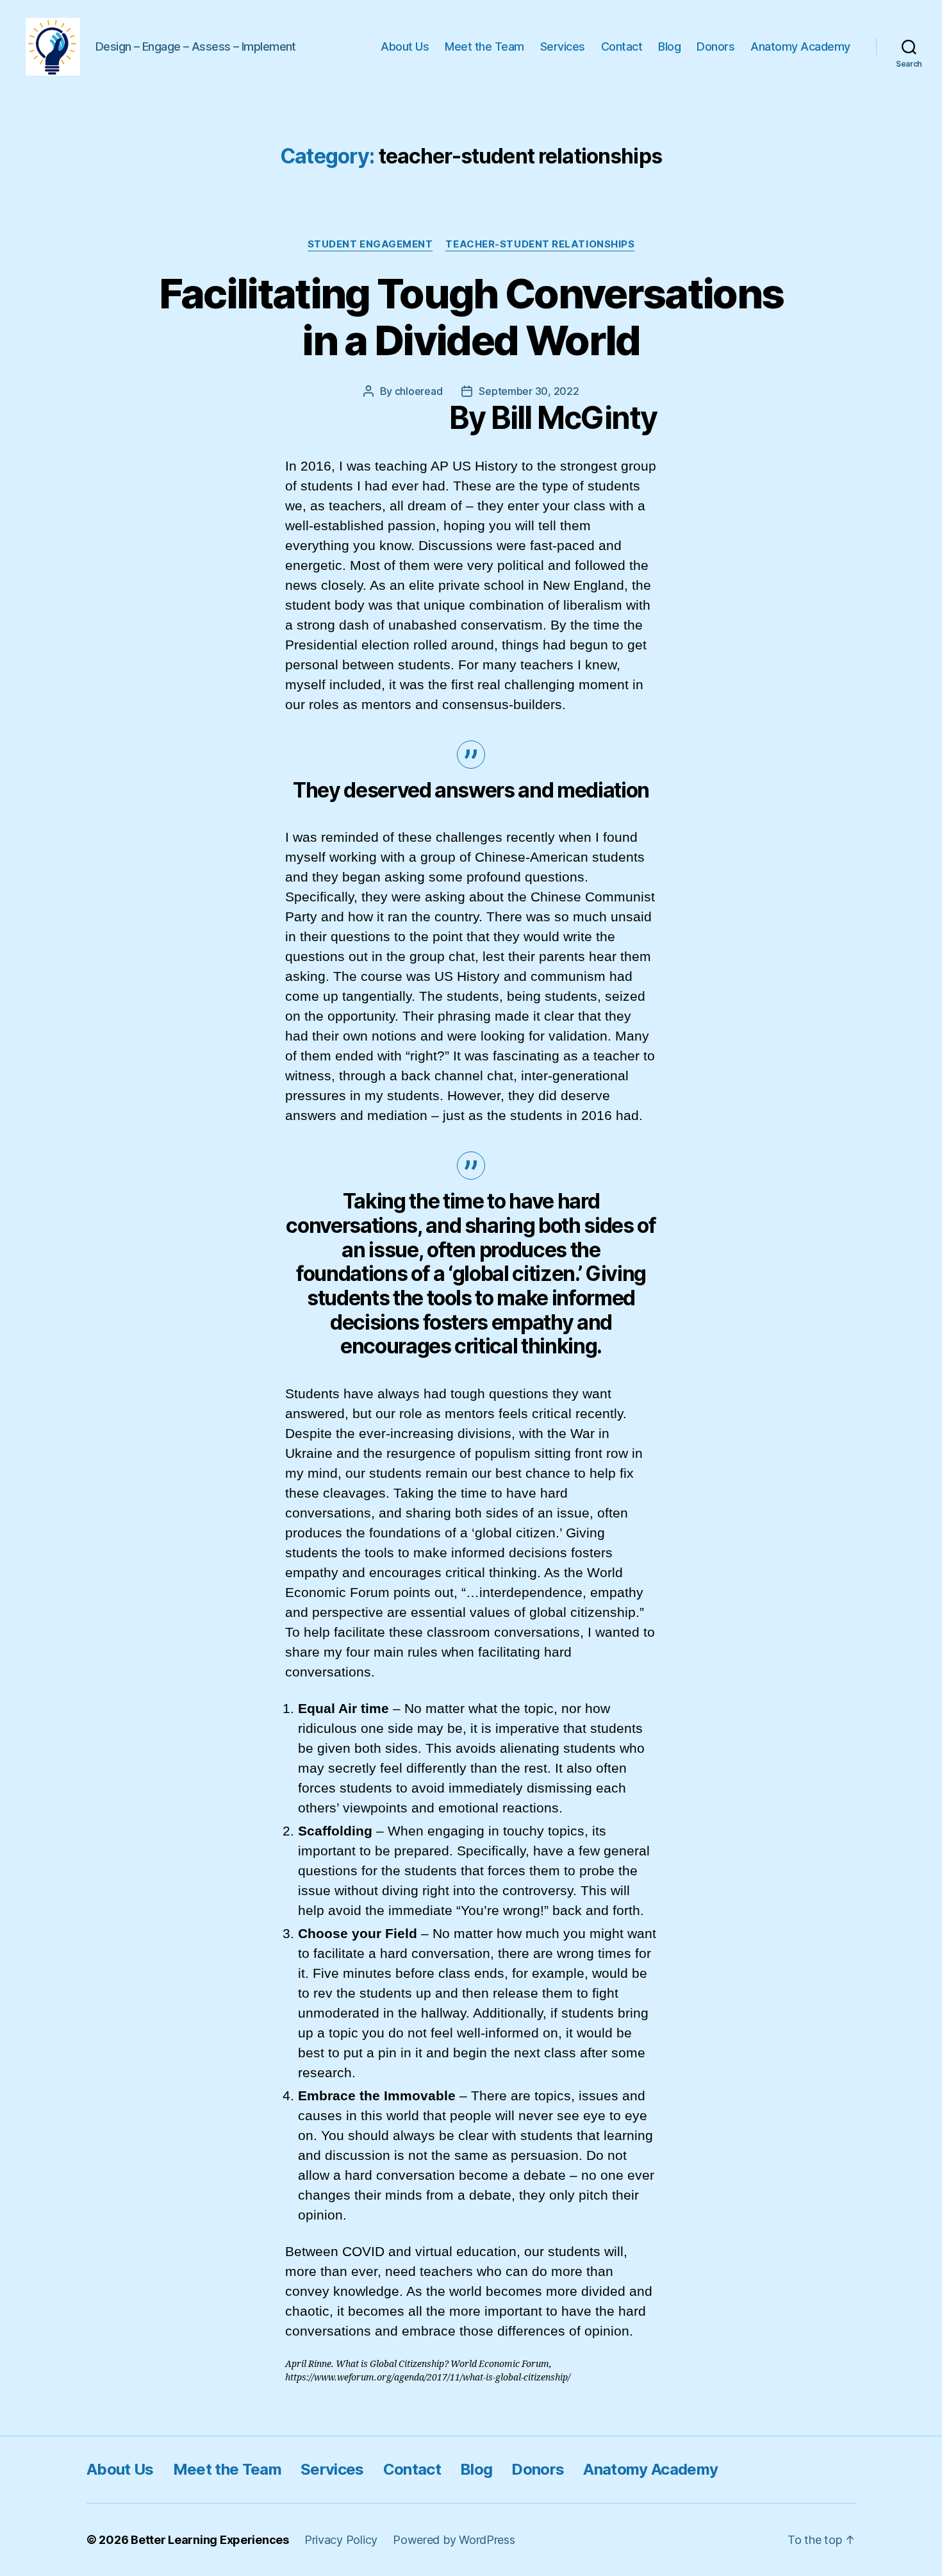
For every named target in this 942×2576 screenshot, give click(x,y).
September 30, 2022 (529, 391)
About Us (405, 46)
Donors (715, 46)
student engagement (370, 244)
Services (563, 46)
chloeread (419, 391)
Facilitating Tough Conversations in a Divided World (471, 317)
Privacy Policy (341, 2540)
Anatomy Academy (800, 46)
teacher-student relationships (540, 244)
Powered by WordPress (454, 2540)
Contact (622, 46)
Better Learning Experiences (210, 2540)
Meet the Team (484, 46)
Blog (669, 46)
